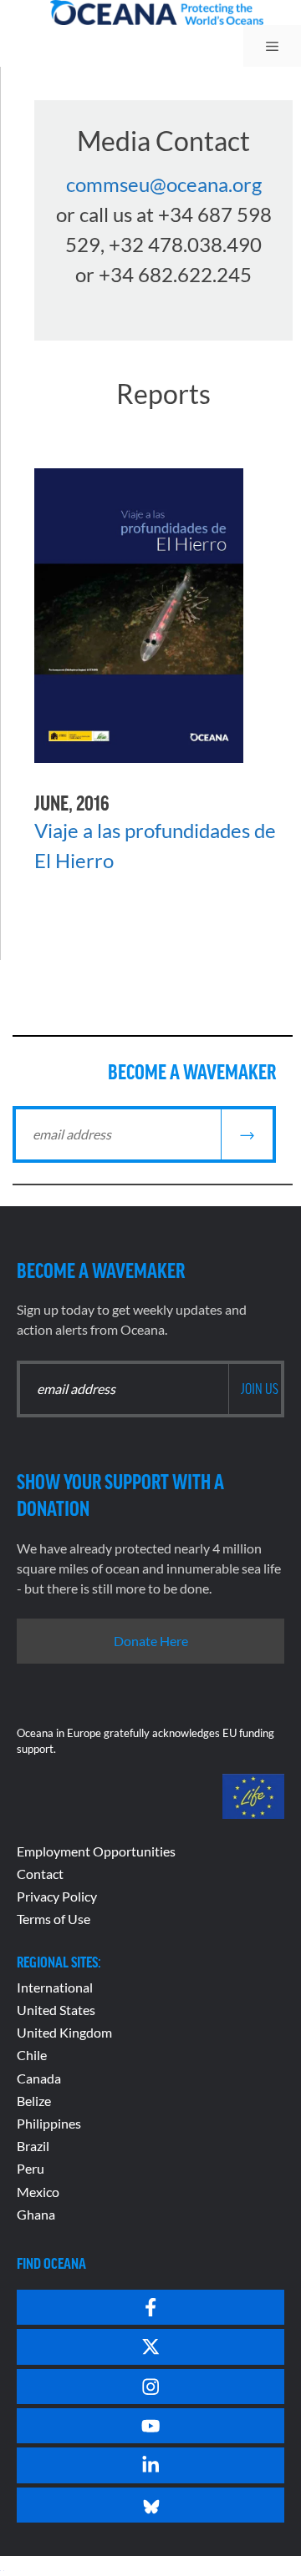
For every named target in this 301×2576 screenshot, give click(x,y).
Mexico (38, 2192)
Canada (39, 2078)
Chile (32, 2055)
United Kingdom (64, 2032)
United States (56, 2010)
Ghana (36, 2214)
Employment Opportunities (96, 1851)
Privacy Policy (57, 1896)
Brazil (33, 2146)
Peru (31, 2168)
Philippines (49, 2123)
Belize (34, 2101)
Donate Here (151, 1641)
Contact (40, 1874)
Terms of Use (54, 1919)
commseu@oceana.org (164, 184)
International (55, 1987)
